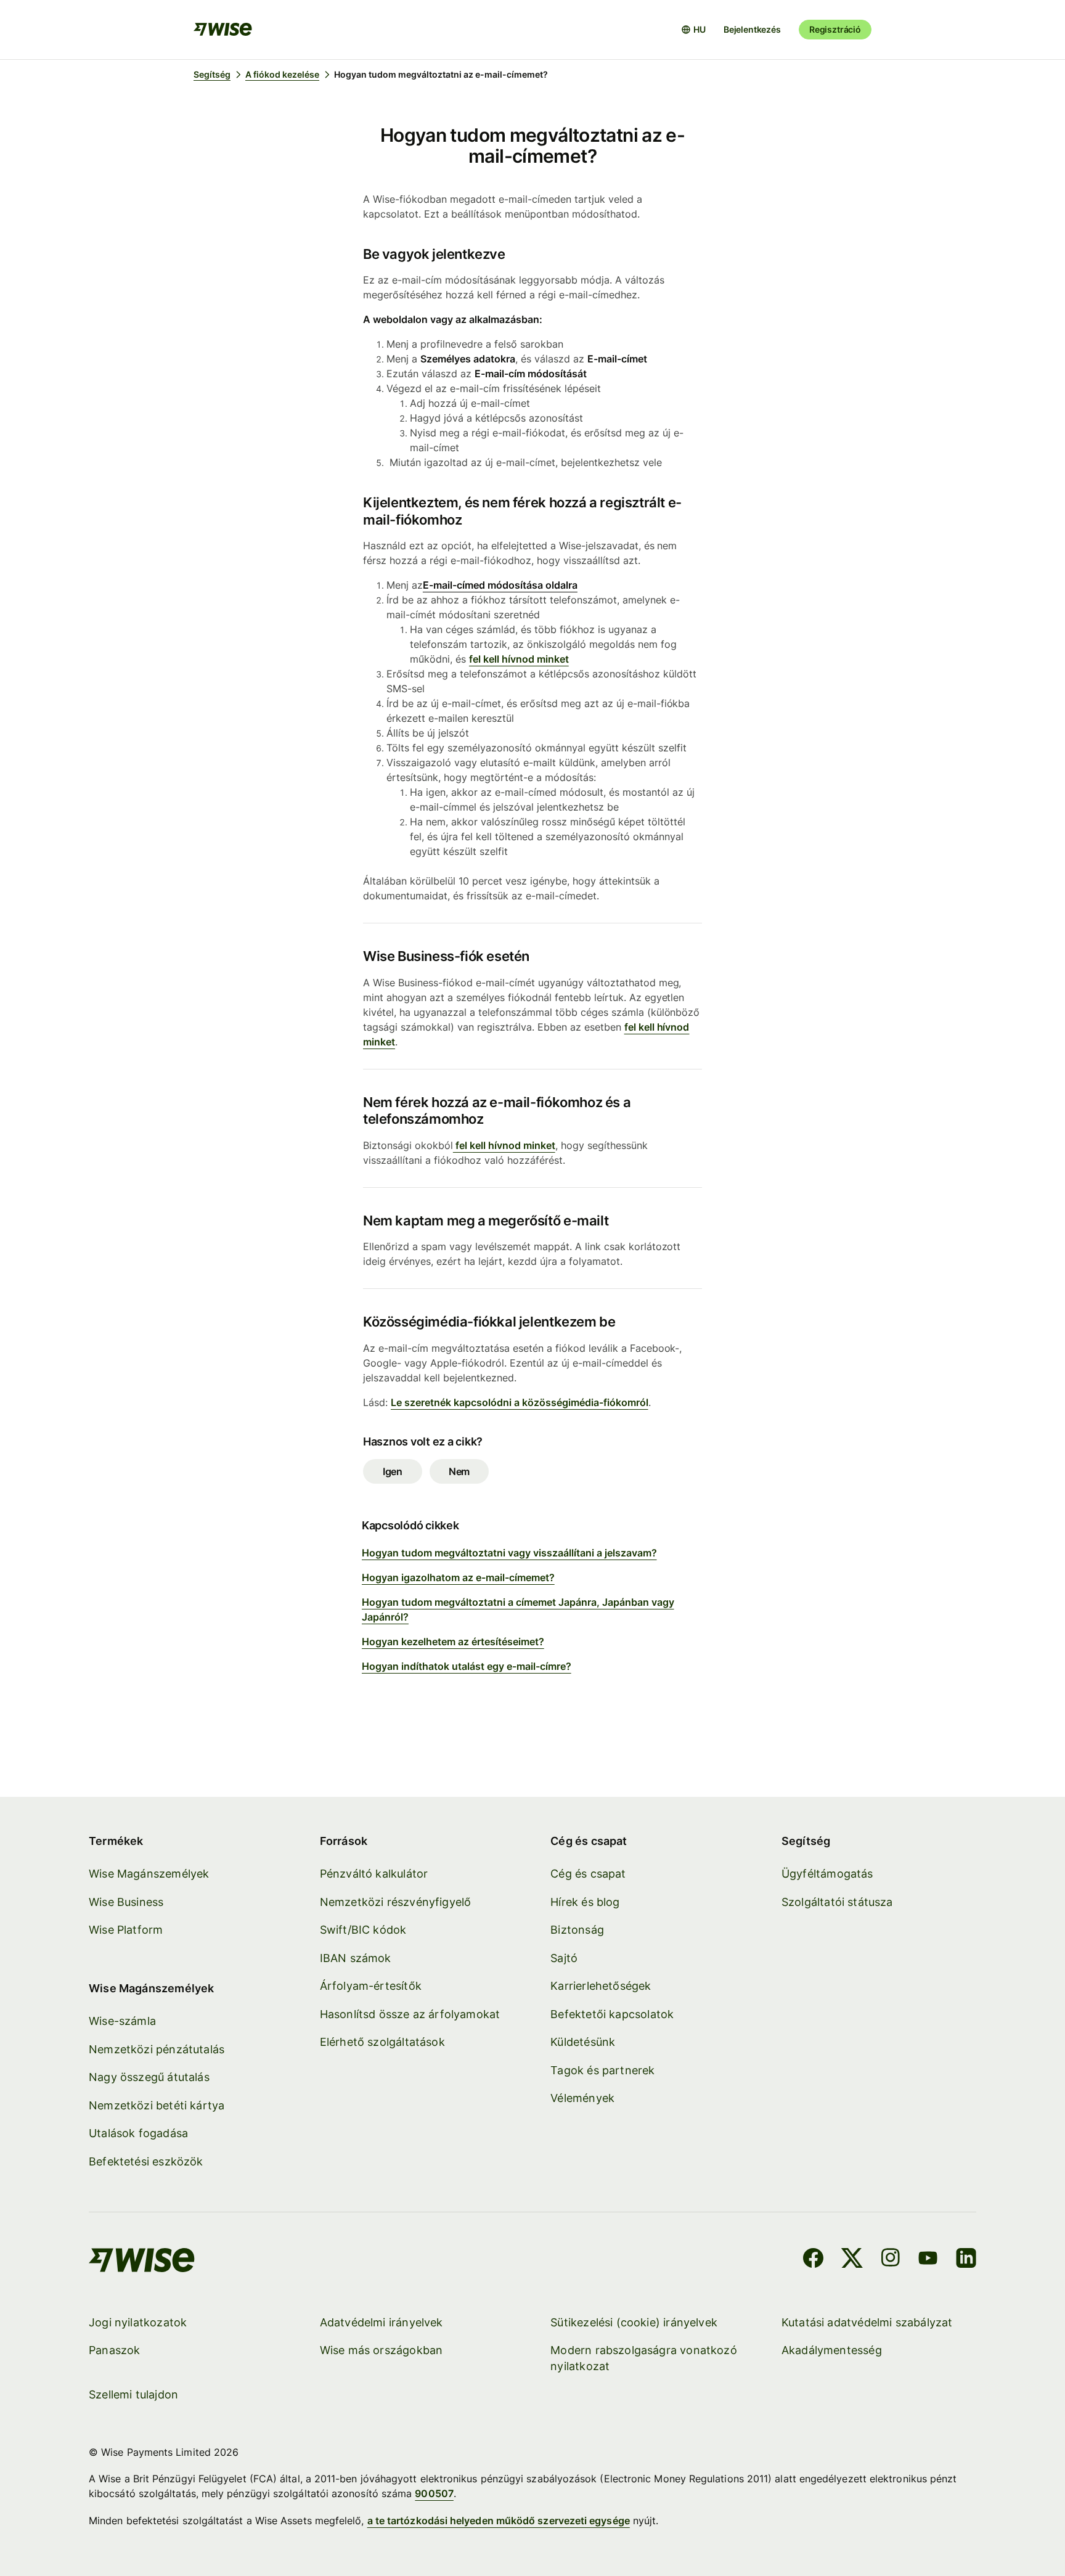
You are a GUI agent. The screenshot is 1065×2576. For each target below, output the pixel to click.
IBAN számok (356, 1958)
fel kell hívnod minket (519, 659)
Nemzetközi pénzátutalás (157, 2049)
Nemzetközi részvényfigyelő (396, 1902)
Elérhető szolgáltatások (382, 2042)
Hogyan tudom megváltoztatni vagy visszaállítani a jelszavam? (509, 1553)
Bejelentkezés (752, 29)
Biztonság (577, 1930)
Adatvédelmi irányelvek (382, 2322)
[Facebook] (813, 2260)
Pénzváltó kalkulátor (374, 1874)
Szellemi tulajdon (133, 2394)
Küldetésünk (583, 2042)
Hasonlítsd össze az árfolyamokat (410, 2014)
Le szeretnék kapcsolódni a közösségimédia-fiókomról (520, 1402)
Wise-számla (122, 2021)
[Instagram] (891, 2260)
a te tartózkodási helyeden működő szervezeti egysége (499, 2521)
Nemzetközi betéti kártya (157, 2105)
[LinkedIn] (966, 2260)
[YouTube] (928, 2260)
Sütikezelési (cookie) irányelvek (634, 2322)
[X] (852, 2260)
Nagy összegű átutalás (149, 2077)
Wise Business (126, 1902)
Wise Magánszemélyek (149, 1874)
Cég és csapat (588, 1874)
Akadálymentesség (832, 2350)
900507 (434, 2493)
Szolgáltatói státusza (837, 1902)
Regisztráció (835, 29)
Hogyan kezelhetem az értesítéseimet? (453, 1642)
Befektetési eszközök (146, 2161)
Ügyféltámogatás (827, 1874)
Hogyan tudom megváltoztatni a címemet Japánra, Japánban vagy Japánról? (518, 1609)
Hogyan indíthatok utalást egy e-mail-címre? (467, 1666)
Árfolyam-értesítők (371, 1986)
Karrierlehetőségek (601, 1986)
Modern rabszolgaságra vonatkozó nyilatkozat (644, 2358)
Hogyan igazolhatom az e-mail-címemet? (458, 1577)
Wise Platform (126, 1930)
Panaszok (114, 2350)
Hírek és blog (585, 1902)
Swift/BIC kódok (363, 1930)
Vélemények (582, 2098)
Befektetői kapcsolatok (612, 2014)
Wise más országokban (382, 2350)
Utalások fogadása (138, 2133)
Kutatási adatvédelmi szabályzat (867, 2322)
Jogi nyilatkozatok (138, 2322)
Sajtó (564, 1958)
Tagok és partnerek (602, 2070)
